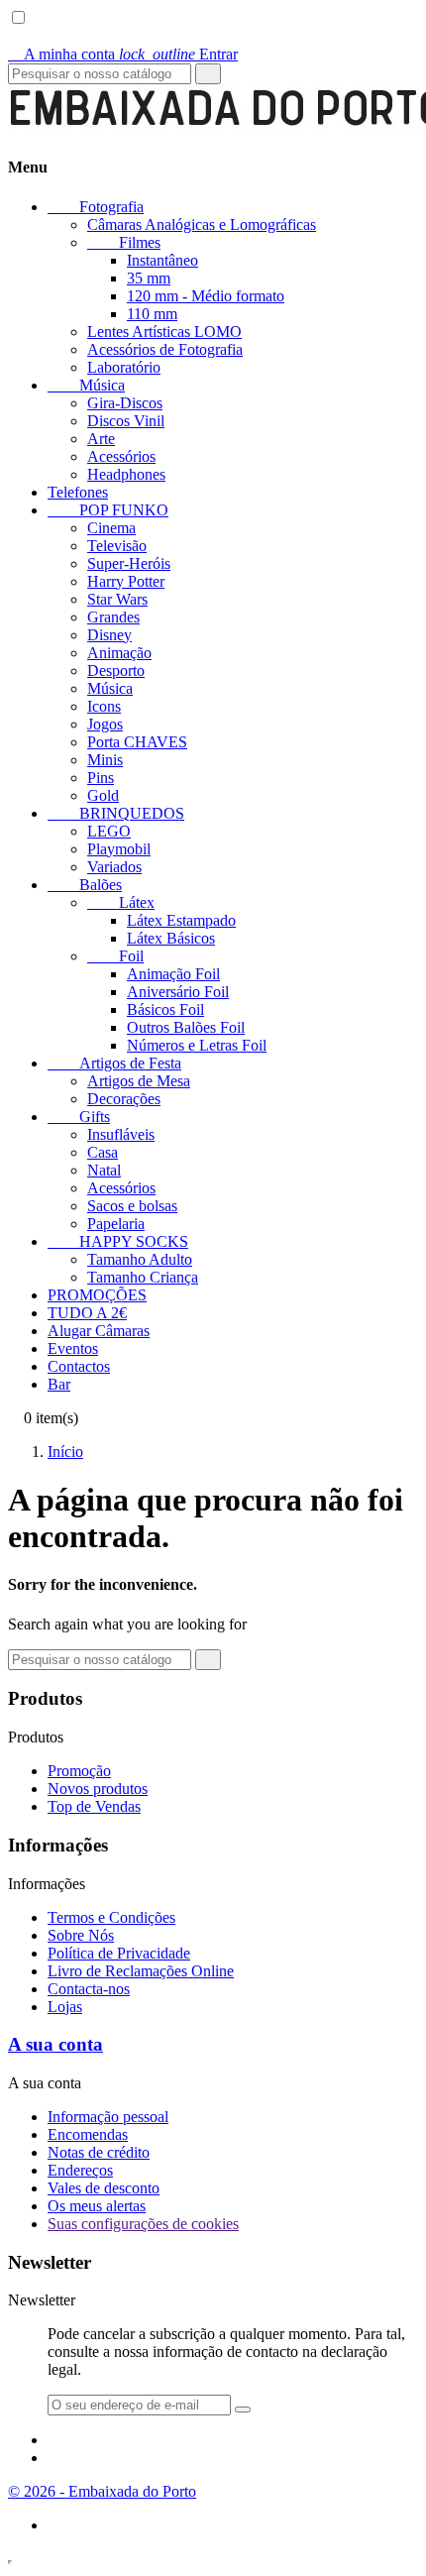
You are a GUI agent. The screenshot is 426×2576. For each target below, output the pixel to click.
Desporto (116, 671)
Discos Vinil (126, 421)
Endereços (80, 2170)
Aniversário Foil (178, 992)
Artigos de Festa (114, 1063)
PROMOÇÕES (97, 1295)
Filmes (124, 242)
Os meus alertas (97, 2206)
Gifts (79, 1117)
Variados (114, 867)
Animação (119, 653)
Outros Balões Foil (186, 1027)
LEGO (109, 831)
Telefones (78, 492)
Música (86, 385)
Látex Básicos (171, 938)
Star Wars (117, 599)
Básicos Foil (165, 1009)
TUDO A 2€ (87, 1313)
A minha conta (63, 54)
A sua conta (55, 2044)
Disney (109, 635)
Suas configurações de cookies (143, 2224)
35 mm (149, 278)
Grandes (113, 617)
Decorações (124, 1099)
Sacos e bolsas (132, 1206)
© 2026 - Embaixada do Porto (102, 2491)
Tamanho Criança (143, 1277)
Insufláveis (121, 1134)
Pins (101, 778)
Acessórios (121, 456)
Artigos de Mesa (139, 1081)
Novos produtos (98, 1789)
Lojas (65, 2007)
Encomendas (88, 2134)
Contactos (79, 1366)
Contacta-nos (89, 1989)
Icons (104, 706)
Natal (104, 1170)
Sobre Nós (81, 1935)
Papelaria (116, 1224)
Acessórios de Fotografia (165, 349)
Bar (59, 1384)
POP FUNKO (108, 510)
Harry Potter (126, 581)
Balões (85, 885)
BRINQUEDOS (116, 813)
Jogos (105, 724)
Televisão (117, 546)
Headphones (126, 474)
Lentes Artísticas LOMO (164, 332)
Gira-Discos (125, 403)
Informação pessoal (108, 2117)
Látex (121, 902)
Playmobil (119, 849)
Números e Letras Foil (197, 1045)
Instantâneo (162, 260)
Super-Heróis (129, 563)
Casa (103, 1152)
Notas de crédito (99, 2152)
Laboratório (124, 367)
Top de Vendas (94, 1806)
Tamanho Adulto (140, 1259)
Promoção (79, 1771)
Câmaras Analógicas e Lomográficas (202, 224)
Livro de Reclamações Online (141, 1971)
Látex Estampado (181, 920)
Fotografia (96, 207)
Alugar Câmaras (99, 1331)
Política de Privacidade (119, 1953)
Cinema (111, 528)
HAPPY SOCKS (118, 1241)
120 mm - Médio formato (206, 296)
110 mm (152, 314)
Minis (105, 760)
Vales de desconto (104, 2188)
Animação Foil (173, 974)
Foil (115, 956)
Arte (101, 439)
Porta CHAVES (137, 742)
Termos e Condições (111, 1917)
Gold (103, 795)
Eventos (73, 1348)
